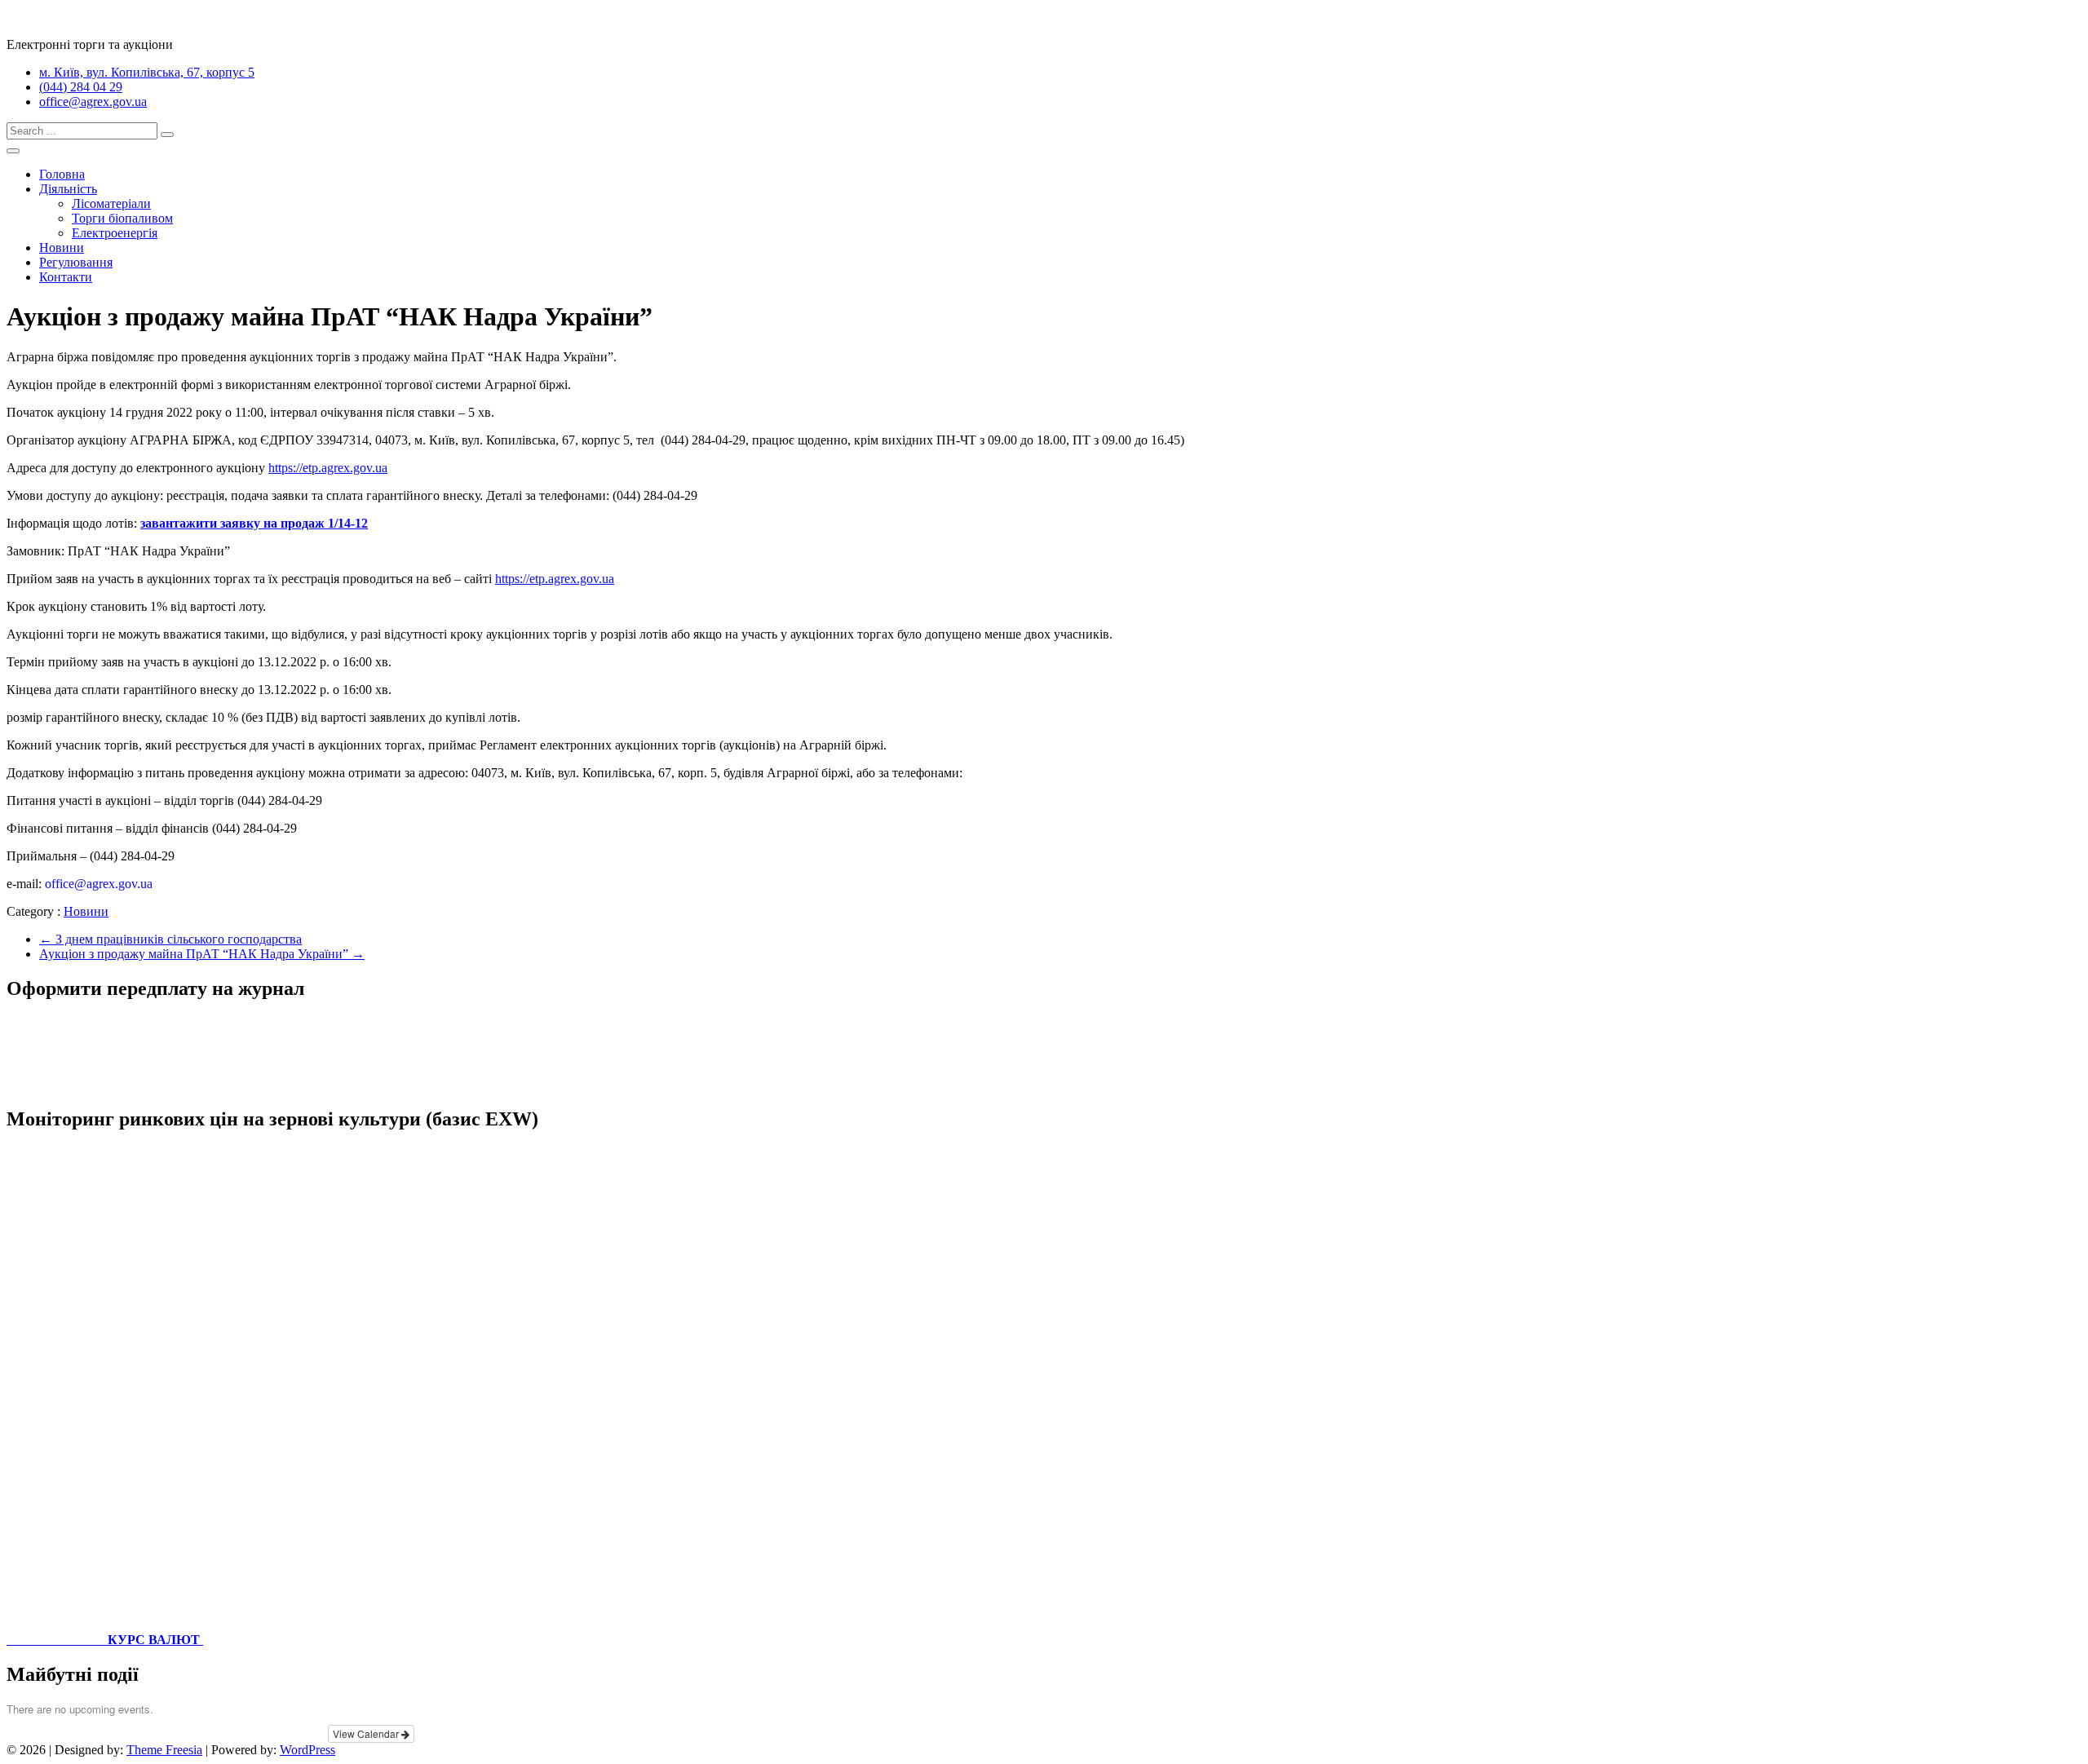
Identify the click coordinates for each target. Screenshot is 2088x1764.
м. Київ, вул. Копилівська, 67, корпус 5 (147, 72)
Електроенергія (115, 233)
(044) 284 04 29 (81, 87)
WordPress (307, 1750)
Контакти (66, 277)
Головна (62, 174)
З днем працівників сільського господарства (170, 939)
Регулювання (76, 262)
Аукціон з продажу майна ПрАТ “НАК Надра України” (202, 954)
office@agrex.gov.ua (93, 102)
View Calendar (367, 1733)
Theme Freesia (164, 1750)
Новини (62, 248)
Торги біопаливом (122, 218)
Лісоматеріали (111, 203)
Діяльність (68, 189)
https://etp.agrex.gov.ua (328, 468)
